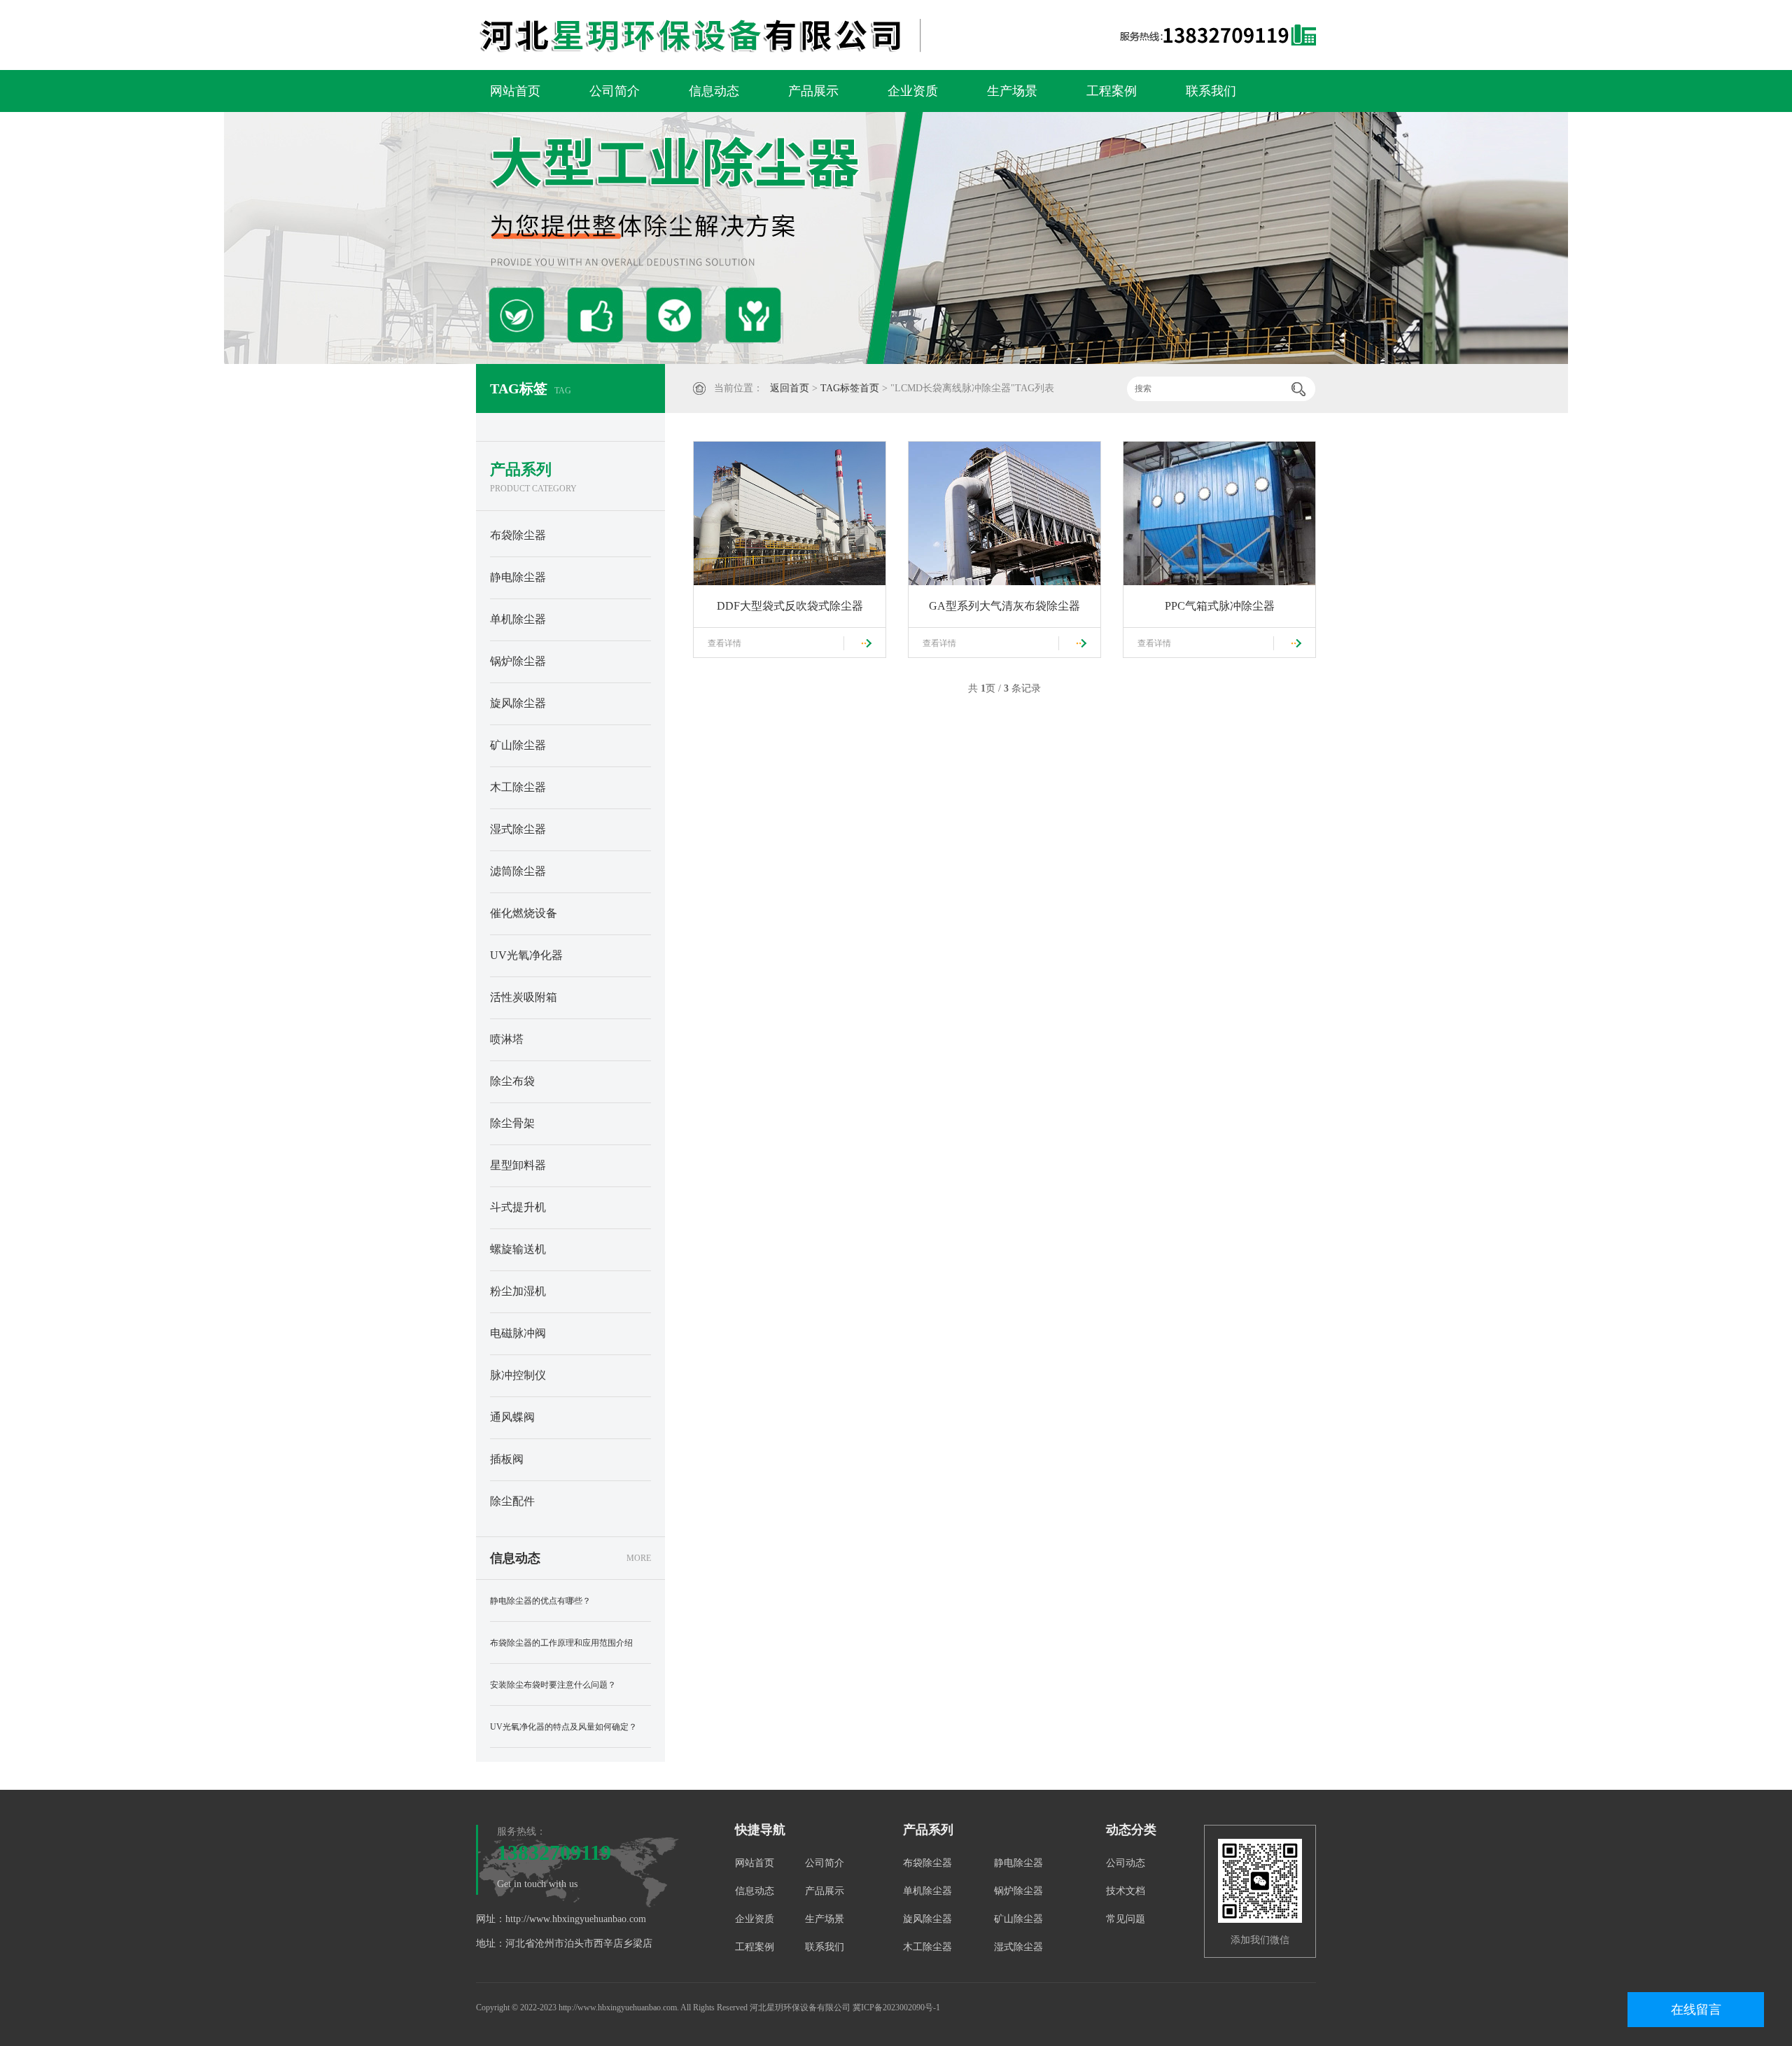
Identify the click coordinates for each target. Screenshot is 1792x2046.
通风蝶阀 (512, 1417)
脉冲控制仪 (518, 1375)
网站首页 (515, 91)
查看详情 (724, 643)
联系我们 (1211, 91)
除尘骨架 (512, 1123)
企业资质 (913, 91)
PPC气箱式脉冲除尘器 (1220, 606)
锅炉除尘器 (518, 661)
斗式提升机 (518, 1207)
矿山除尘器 (518, 745)
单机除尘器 (518, 619)
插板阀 (507, 1459)
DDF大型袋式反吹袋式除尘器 (790, 606)
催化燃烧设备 (524, 913)
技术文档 (1126, 1891)
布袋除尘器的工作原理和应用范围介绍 (561, 1643)
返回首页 (790, 388)
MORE (639, 1558)
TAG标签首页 (850, 388)
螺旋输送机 (518, 1249)
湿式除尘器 (518, 829)
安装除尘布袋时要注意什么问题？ (553, 1685)
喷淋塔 (507, 1039)
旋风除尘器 (518, 703)
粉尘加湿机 (518, 1291)
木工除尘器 (518, 787)
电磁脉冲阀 (518, 1333)
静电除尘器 (518, 577)
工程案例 (1112, 91)
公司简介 (615, 91)
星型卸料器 (518, 1165)
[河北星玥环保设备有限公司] (773, 35)
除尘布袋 (512, 1081)
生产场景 (1012, 91)
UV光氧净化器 (526, 955)
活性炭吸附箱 (524, 997)
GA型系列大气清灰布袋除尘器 (1004, 606)
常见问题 (1126, 1919)
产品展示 (813, 91)
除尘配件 (512, 1501)
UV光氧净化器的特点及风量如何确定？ (563, 1727)
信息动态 (714, 91)
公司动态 (1126, 1863)
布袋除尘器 (518, 535)
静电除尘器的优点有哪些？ (540, 1601)
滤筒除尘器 (518, 871)
